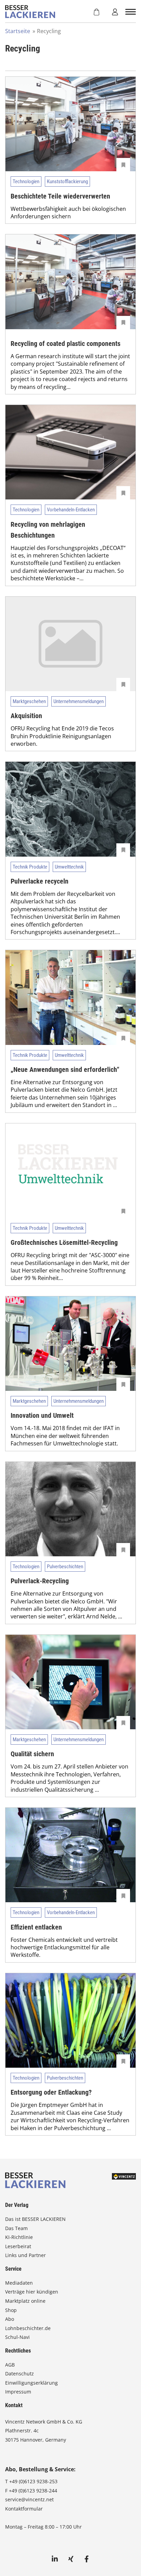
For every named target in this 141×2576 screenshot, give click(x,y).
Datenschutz (20, 2374)
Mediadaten (19, 2283)
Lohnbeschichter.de (28, 2328)
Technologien (26, 181)
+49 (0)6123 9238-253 (33, 2481)
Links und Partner (25, 2255)
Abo (10, 2319)
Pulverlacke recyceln (40, 881)
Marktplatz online (25, 2301)
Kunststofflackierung (67, 181)
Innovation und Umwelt (42, 1415)
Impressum (18, 2392)
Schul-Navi (17, 2337)
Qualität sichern (32, 1754)
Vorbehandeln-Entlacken (71, 510)
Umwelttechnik (69, 867)
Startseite (18, 31)
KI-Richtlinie (19, 2237)
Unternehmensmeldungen (79, 701)
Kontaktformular (24, 2509)
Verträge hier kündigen (32, 2292)
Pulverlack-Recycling (40, 1581)
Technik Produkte (30, 867)
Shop (11, 2310)
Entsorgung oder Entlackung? (51, 2092)
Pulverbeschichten (65, 1567)
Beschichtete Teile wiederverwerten (60, 196)
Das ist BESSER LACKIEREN (36, 2219)
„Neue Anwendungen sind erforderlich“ (65, 1069)
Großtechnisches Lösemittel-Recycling (64, 1242)
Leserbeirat (18, 2246)
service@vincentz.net (29, 2499)
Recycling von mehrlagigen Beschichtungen (48, 530)
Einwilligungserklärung (31, 2383)
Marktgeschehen (29, 701)
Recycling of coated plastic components (66, 344)
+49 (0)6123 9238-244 (33, 2491)
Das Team (16, 2228)
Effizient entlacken (36, 1927)
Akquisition (26, 716)
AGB (10, 2365)
